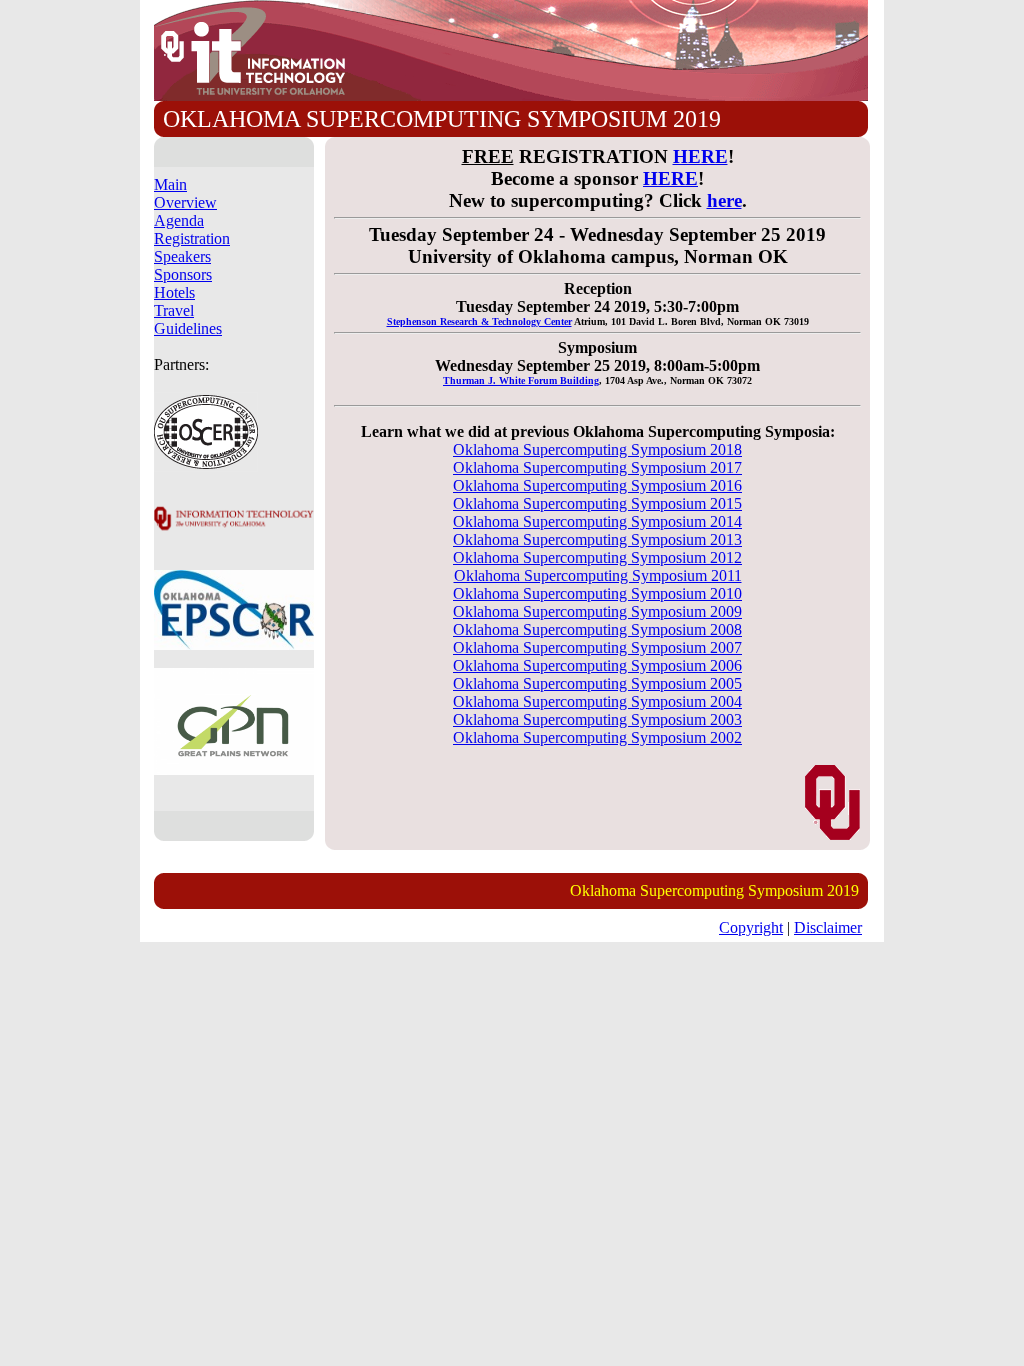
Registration (192, 238)
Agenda (179, 220)
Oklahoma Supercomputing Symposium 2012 (597, 557)
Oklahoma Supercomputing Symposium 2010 (597, 593)
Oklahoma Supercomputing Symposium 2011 (598, 575)
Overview (185, 202)
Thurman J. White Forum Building (521, 380)
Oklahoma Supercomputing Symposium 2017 (597, 467)
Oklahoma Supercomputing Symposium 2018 (597, 449)
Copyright (751, 927)
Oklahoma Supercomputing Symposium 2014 (597, 521)
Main (170, 184)
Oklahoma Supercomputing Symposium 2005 (597, 683)
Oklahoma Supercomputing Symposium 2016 (597, 485)
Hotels (174, 292)
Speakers (182, 256)
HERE (700, 156)
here (724, 200)
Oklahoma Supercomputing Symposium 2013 (597, 539)
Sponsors (183, 274)
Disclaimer (828, 927)
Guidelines (188, 328)
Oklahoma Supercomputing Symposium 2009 (597, 611)
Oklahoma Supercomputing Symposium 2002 (597, 737)
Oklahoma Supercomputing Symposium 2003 (597, 719)
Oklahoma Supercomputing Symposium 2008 (597, 629)
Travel (174, 310)
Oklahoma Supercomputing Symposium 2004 (597, 701)
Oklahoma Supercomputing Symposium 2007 (597, 647)
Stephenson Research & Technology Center (479, 321)
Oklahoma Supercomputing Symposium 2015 (597, 503)
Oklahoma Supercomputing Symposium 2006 (597, 665)
